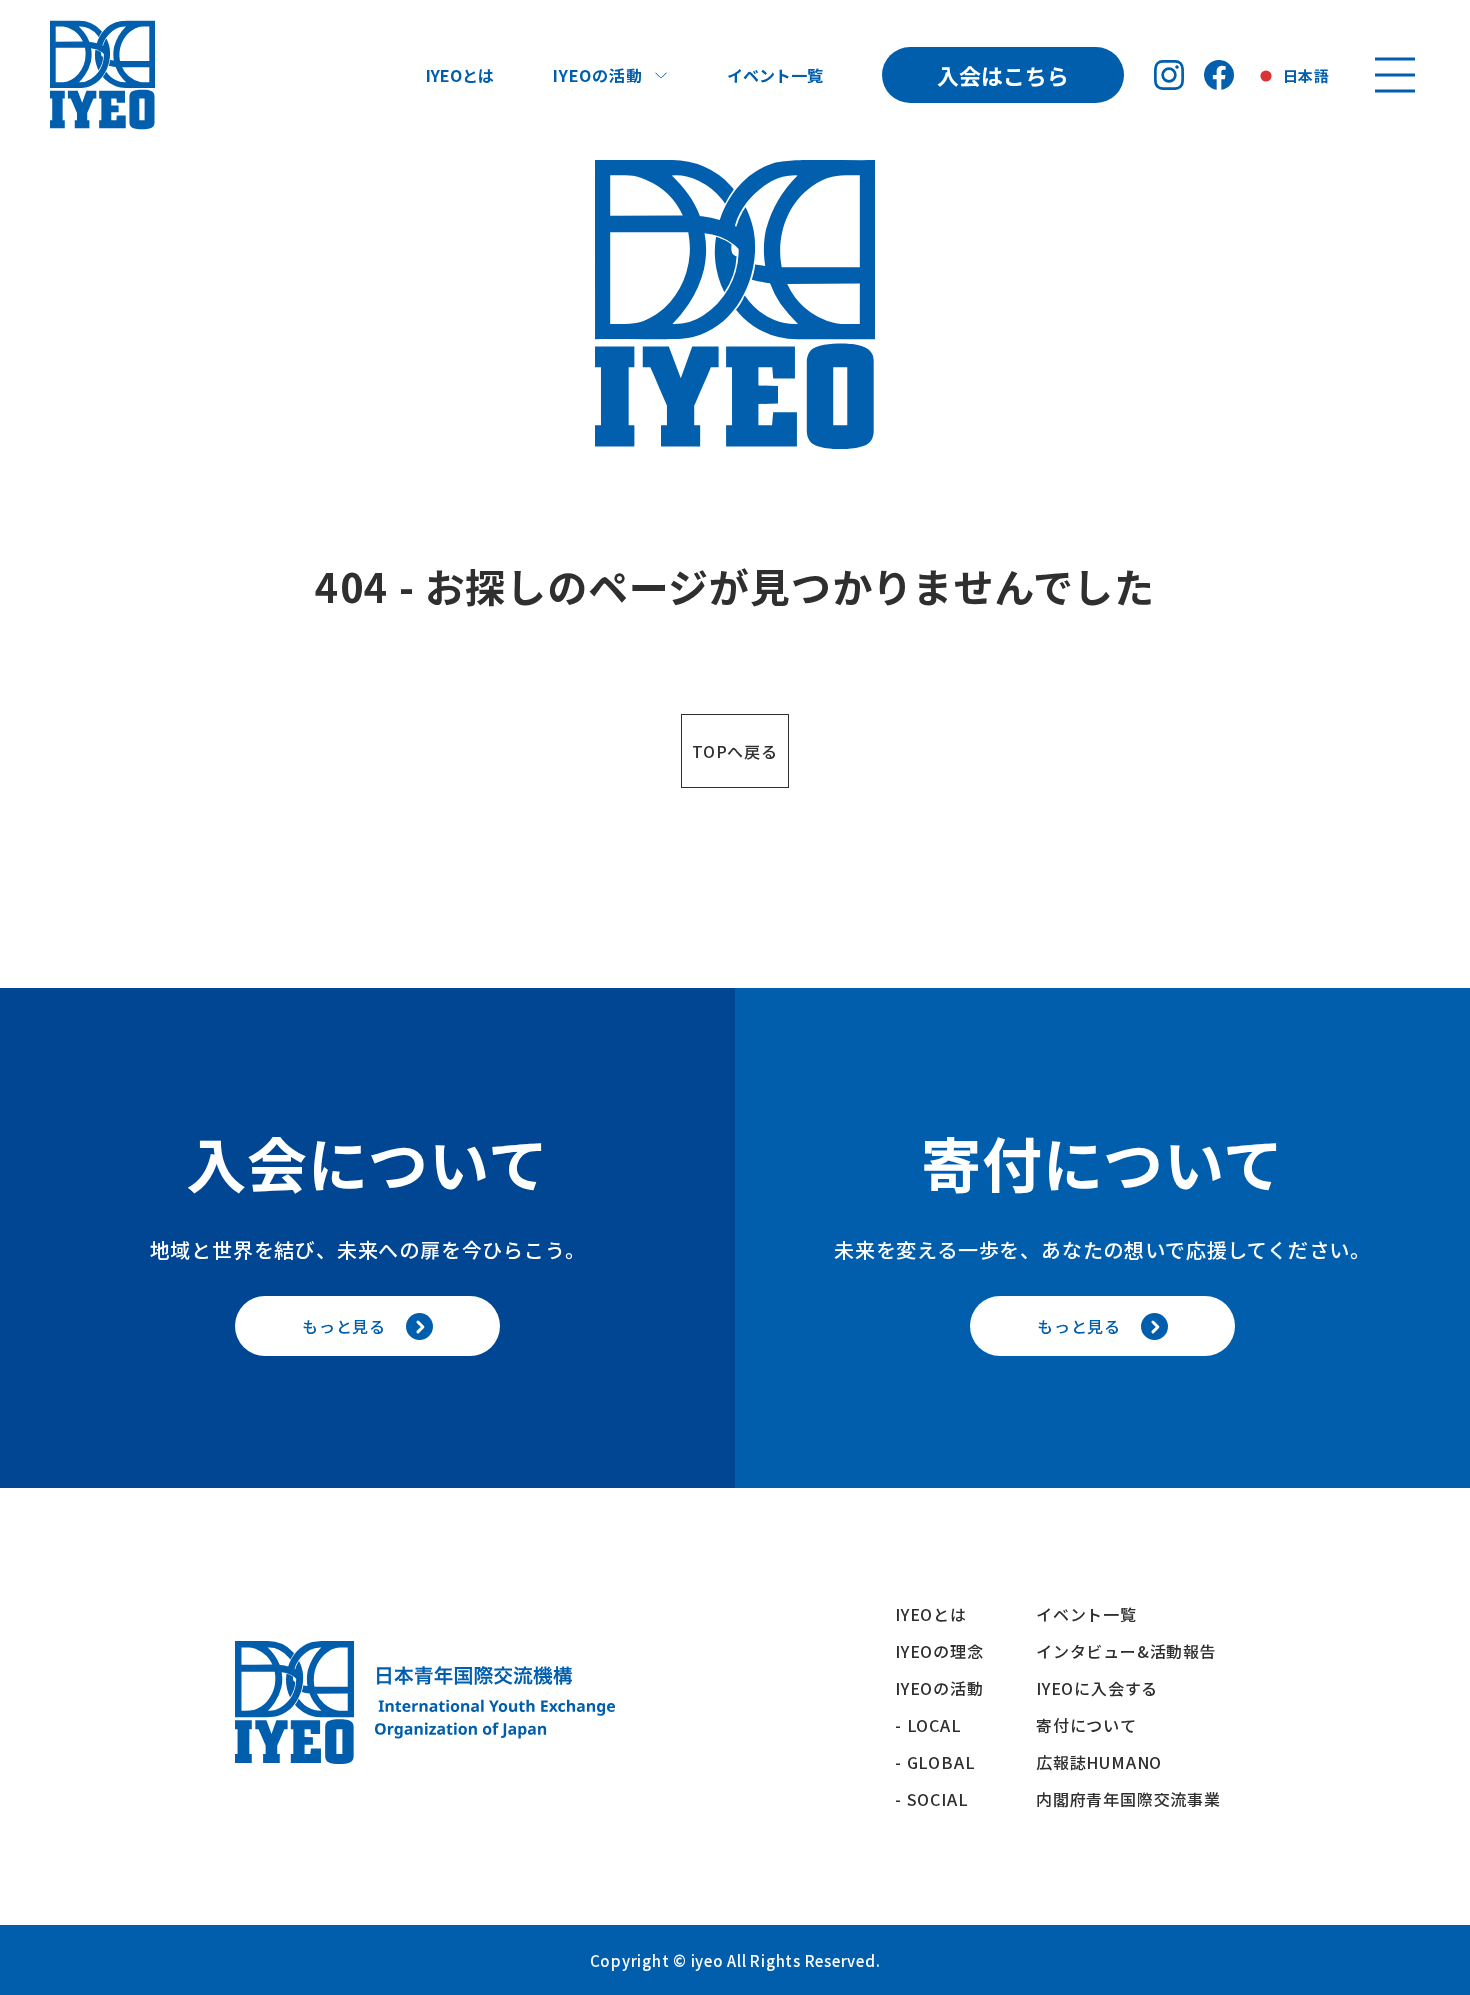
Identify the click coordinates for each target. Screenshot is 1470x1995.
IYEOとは (460, 75)
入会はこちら (1003, 75)
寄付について (1095, 1725)
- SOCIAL (931, 1799)
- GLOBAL (935, 1762)
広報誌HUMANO (1099, 1762)
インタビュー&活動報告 (1126, 1651)
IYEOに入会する (1105, 1688)
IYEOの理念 (939, 1651)
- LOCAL (928, 1725)
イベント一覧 (775, 75)
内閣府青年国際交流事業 (1128, 1799)
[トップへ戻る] (102, 75)
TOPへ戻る (735, 751)
